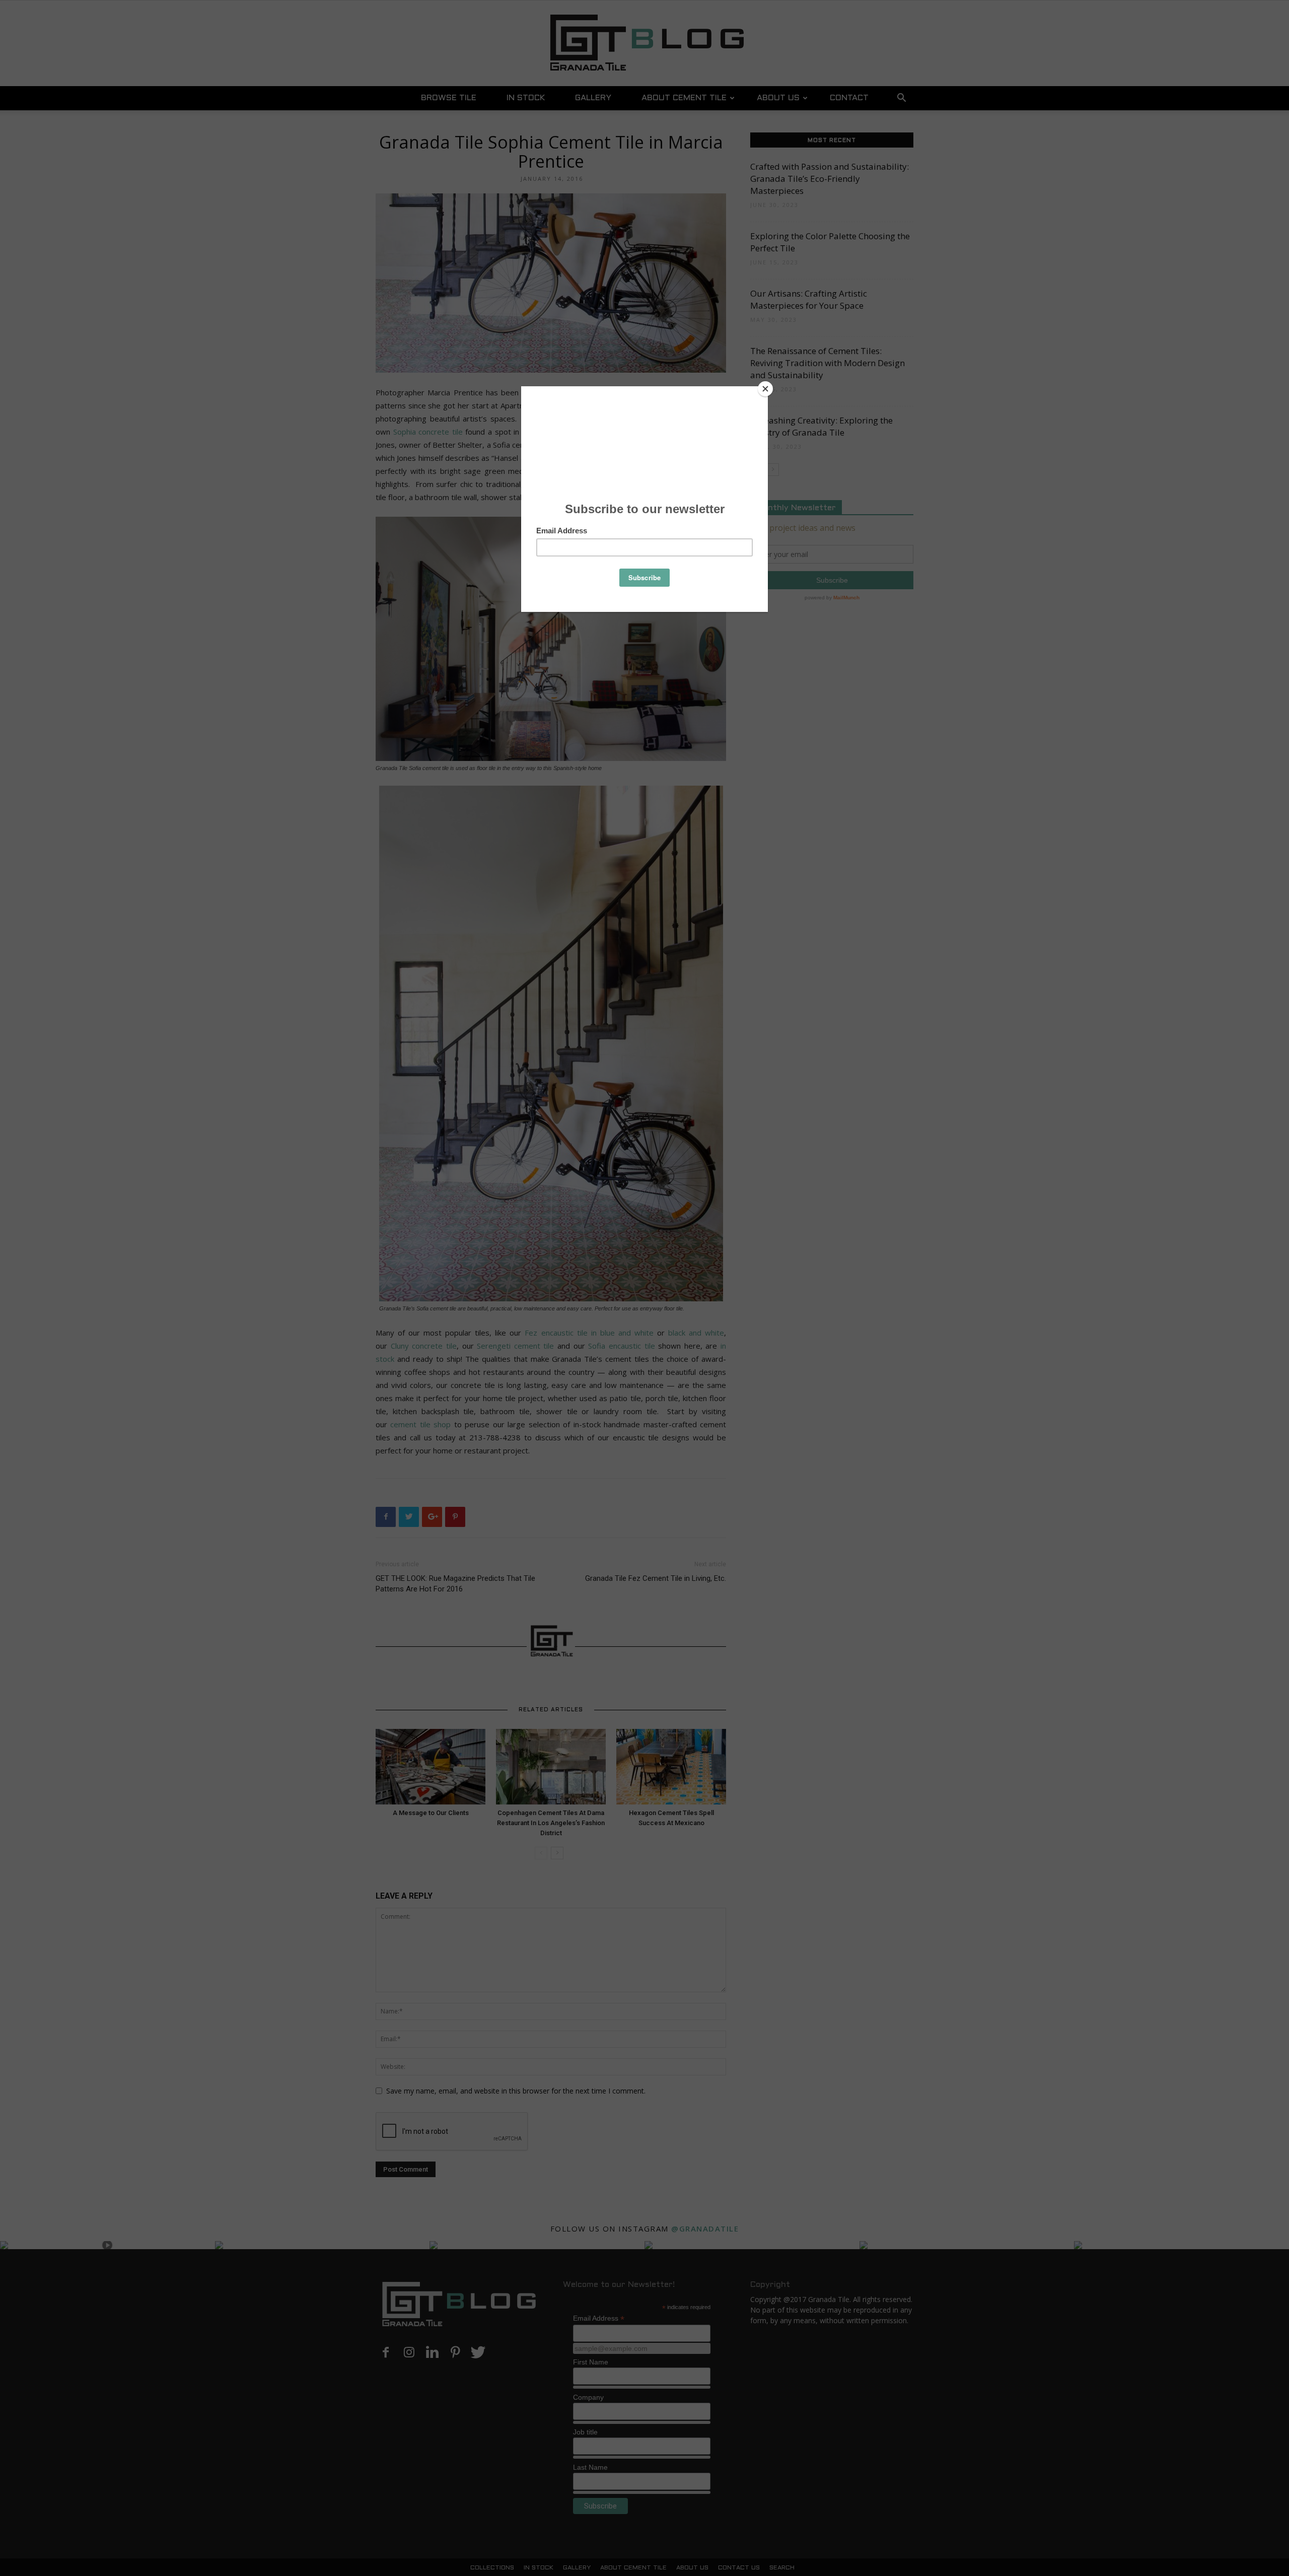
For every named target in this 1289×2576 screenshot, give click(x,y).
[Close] (765, 389)
